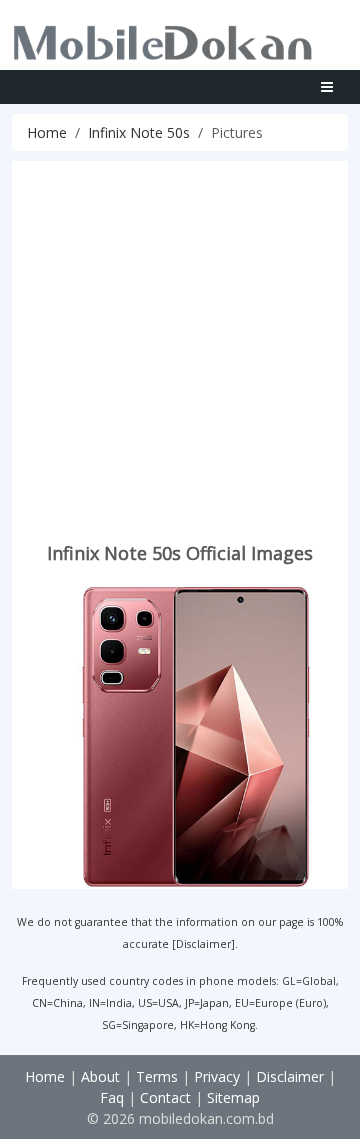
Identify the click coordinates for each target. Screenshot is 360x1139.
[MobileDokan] (163, 38)
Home (47, 132)
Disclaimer (203, 944)
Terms (157, 1076)
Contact (165, 1097)
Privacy (217, 1076)
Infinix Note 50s (139, 132)
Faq (112, 1097)
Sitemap (233, 1097)
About (100, 1076)
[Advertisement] (180, 341)
